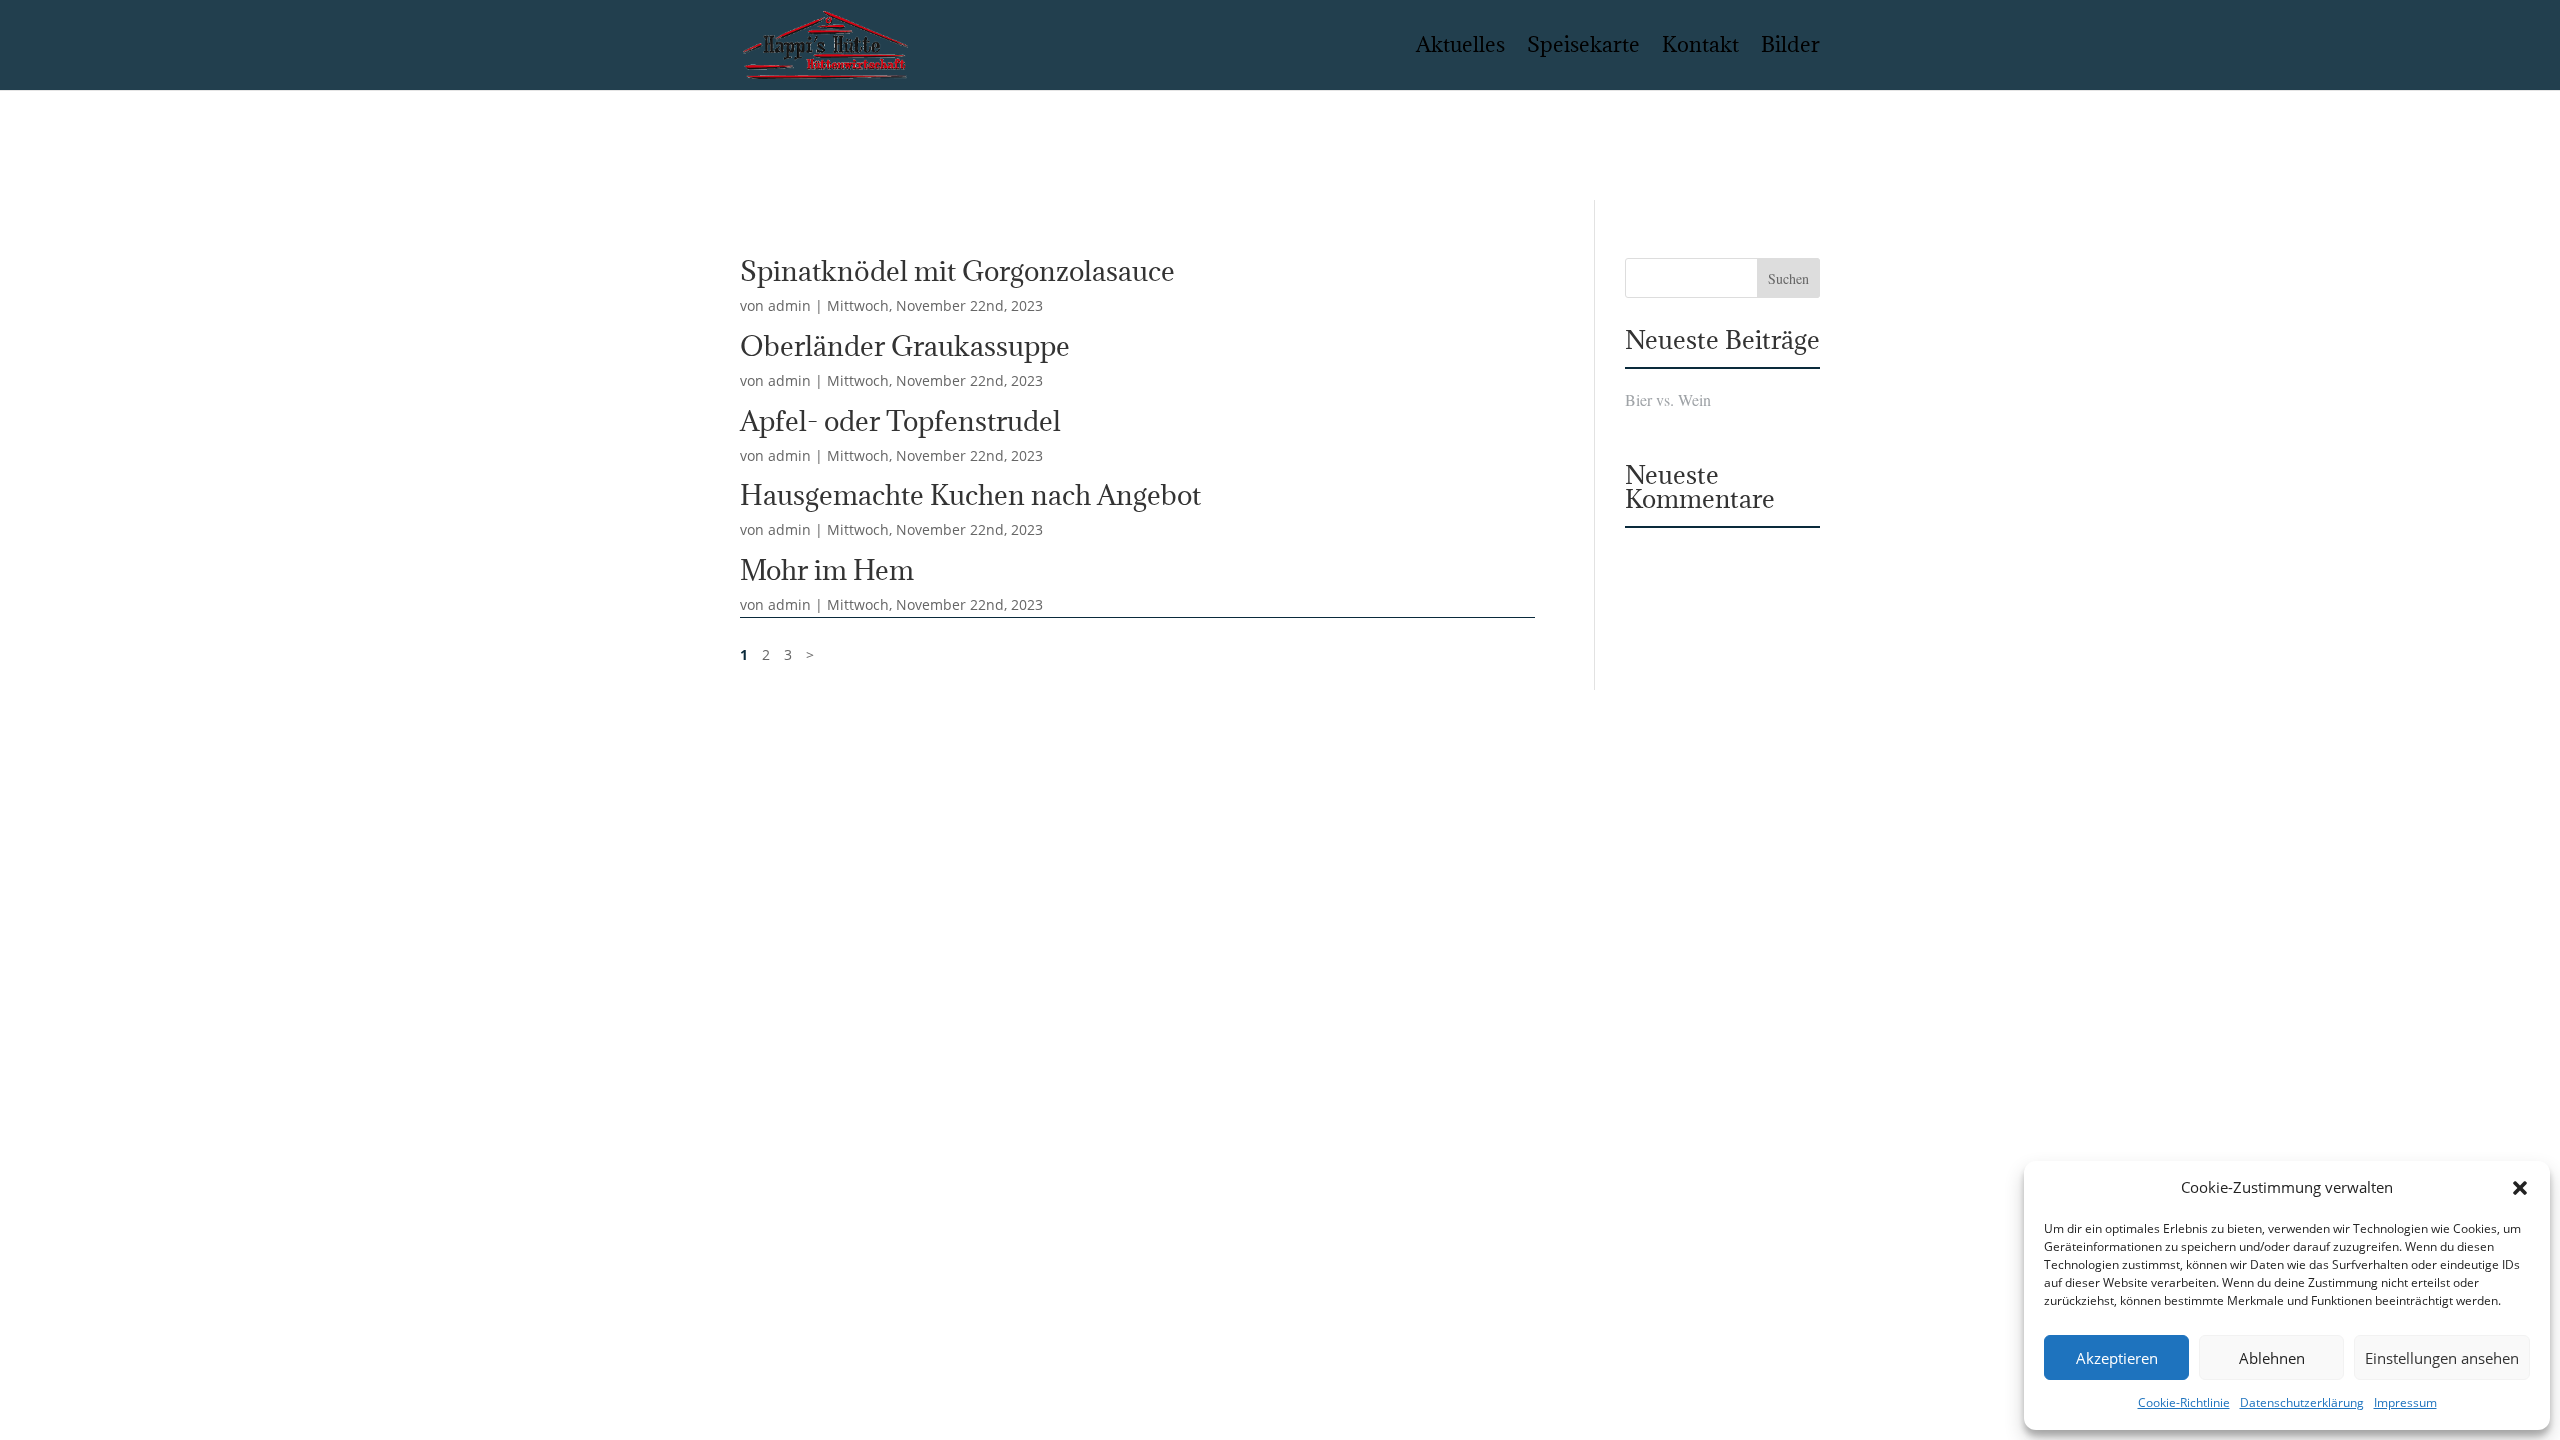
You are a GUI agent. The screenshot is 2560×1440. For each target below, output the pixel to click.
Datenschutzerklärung (2302, 1402)
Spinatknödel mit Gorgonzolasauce (957, 271)
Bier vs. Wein (1668, 400)
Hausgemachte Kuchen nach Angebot (970, 495)
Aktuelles (1460, 48)
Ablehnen (2272, 1358)
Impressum (2405, 1402)
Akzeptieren (2117, 1358)
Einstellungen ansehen (2442, 1358)
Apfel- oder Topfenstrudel (900, 421)
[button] (2520, 1188)
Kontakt (1700, 48)
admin (789, 305)
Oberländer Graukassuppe (905, 346)
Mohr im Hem (827, 570)
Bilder (1790, 48)
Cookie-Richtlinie (2184, 1402)
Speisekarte (1583, 48)
